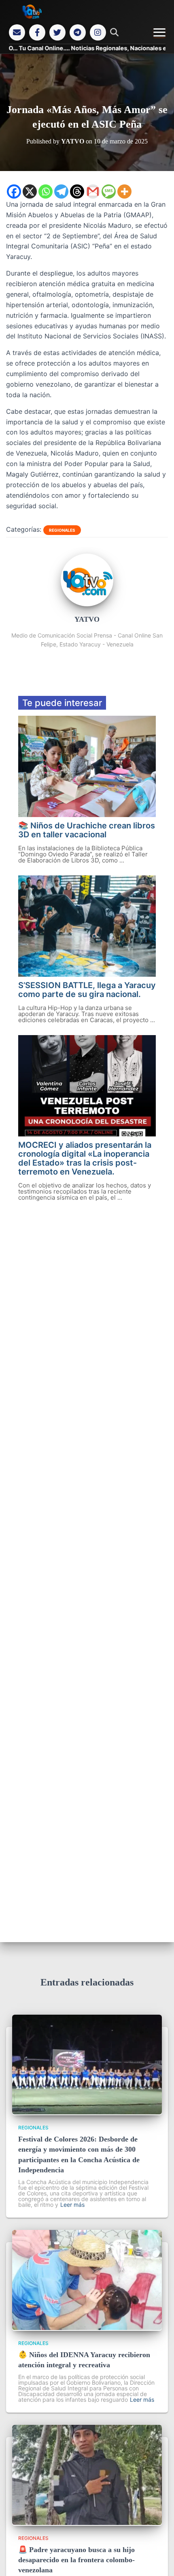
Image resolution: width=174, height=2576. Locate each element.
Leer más (72, 2205)
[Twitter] (57, 32)
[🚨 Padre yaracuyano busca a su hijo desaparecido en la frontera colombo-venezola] (87, 2523)
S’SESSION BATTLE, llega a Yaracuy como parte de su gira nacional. (87, 990)
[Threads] (77, 191)
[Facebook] (37, 32)
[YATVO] (87, 604)
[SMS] (109, 191)
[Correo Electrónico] (17, 32)
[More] (124, 191)
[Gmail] (93, 191)
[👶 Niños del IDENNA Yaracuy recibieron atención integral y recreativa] (87, 2328)
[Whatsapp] (46, 191)
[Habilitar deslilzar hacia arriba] (158, 2560)
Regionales (62, 530)
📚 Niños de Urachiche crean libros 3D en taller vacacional (87, 830)
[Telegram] (78, 32)
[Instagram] (98, 32)
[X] (30, 191)
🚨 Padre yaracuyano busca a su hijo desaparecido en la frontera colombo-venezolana (76, 2560)
